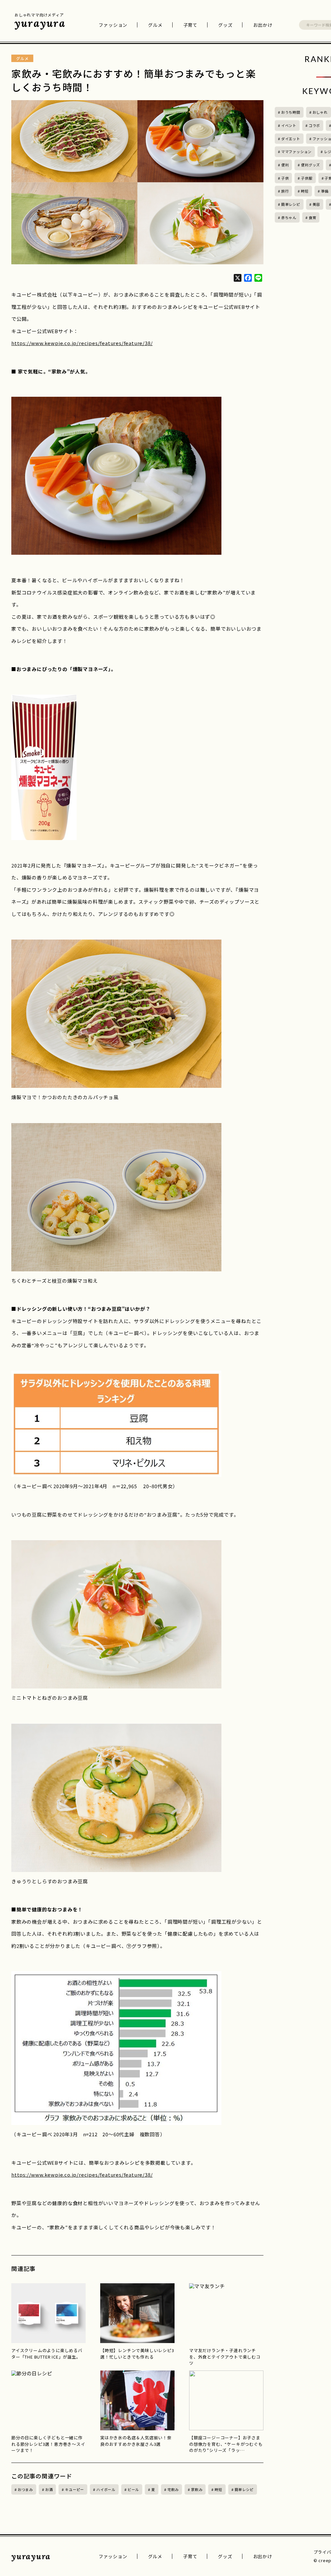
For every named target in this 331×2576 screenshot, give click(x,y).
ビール (133, 2489)
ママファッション (296, 152)
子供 (285, 178)
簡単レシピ (244, 2489)
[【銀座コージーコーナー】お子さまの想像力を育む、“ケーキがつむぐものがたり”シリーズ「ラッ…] (226, 2400)
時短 (219, 2489)
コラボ (314, 125)
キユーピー (75, 2489)
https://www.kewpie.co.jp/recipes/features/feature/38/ (82, 343)
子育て (190, 25)
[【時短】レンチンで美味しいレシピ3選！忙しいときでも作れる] (137, 2313)
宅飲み (173, 2489)
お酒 (49, 2489)
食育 (313, 217)
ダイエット (291, 139)
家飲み (197, 2489)
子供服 (307, 178)
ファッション (113, 25)
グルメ (155, 25)
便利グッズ (310, 165)
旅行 (285, 191)
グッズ (225, 25)
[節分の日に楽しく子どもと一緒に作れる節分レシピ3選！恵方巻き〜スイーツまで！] (48, 2400)
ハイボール (106, 2489)
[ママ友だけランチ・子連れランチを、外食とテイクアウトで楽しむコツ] (226, 2313)
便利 (285, 165)
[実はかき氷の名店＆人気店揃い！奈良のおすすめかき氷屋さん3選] (137, 2400)
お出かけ (263, 25)
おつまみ (25, 2489)
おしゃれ (320, 112)
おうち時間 (291, 112)
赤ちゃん (289, 217)
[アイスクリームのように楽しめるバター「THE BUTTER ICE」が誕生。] (48, 2313)
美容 (316, 204)
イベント (289, 125)
